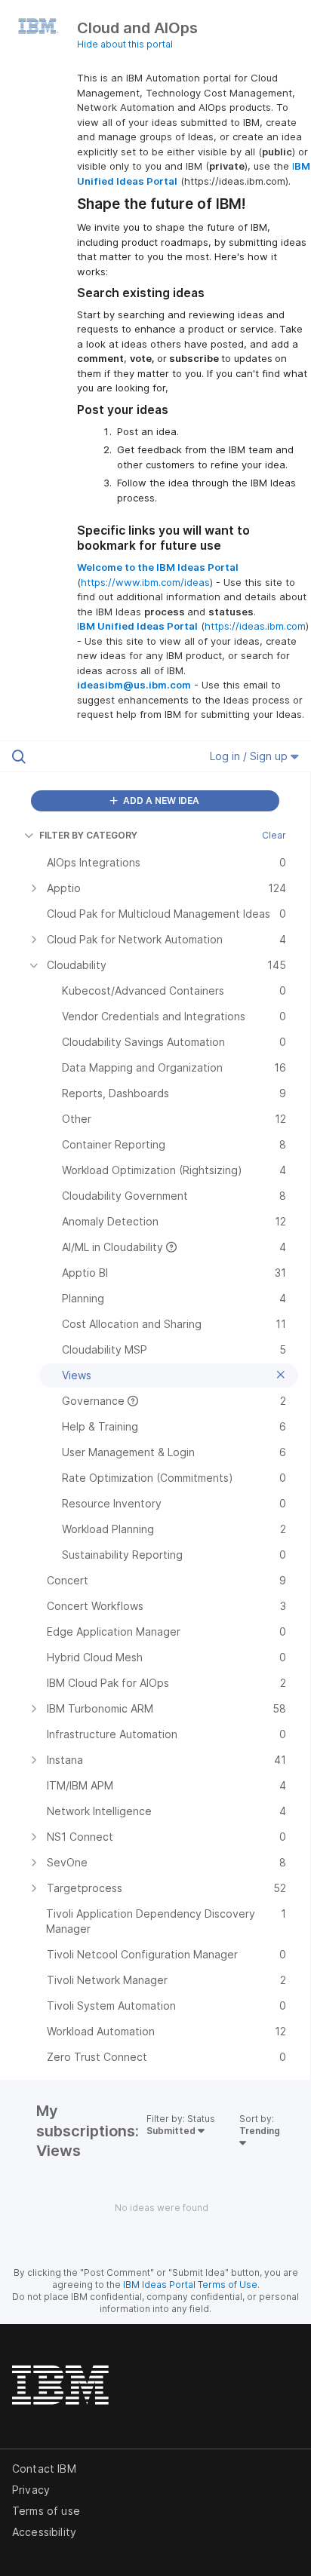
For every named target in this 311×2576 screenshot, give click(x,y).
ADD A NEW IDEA (160, 800)
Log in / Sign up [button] (250, 756)
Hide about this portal (125, 44)
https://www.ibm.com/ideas (145, 582)
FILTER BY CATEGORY (88, 835)
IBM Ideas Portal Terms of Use (190, 2285)
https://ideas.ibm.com (255, 626)
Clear (274, 835)
